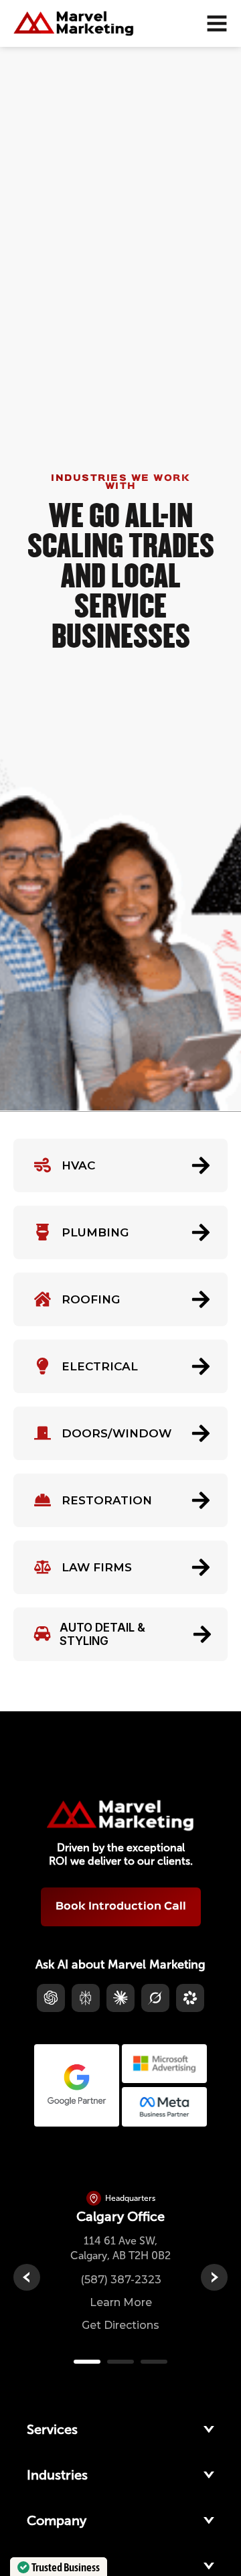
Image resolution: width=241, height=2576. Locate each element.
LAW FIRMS (97, 1567)
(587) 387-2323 (121, 2280)
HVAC (78, 1165)
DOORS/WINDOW (116, 1433)
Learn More (121, 2302)
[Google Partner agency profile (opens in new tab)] (77, 2085)
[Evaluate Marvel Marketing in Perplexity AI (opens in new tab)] (86, 1998)
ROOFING (91, 1299)
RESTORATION (107, 1500)
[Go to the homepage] (120, 1815)
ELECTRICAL (100, 1366)
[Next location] (214, 2277)
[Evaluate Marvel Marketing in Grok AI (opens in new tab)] (155, 1998)
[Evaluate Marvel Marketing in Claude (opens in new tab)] (120, 1998)
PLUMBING (95, 1232)
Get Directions (120, 2325)
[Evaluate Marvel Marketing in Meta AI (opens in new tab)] (190, 1998)
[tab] (87, 2362)
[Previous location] (27, 2277)
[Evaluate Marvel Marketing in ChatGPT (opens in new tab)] (51, 1998)
